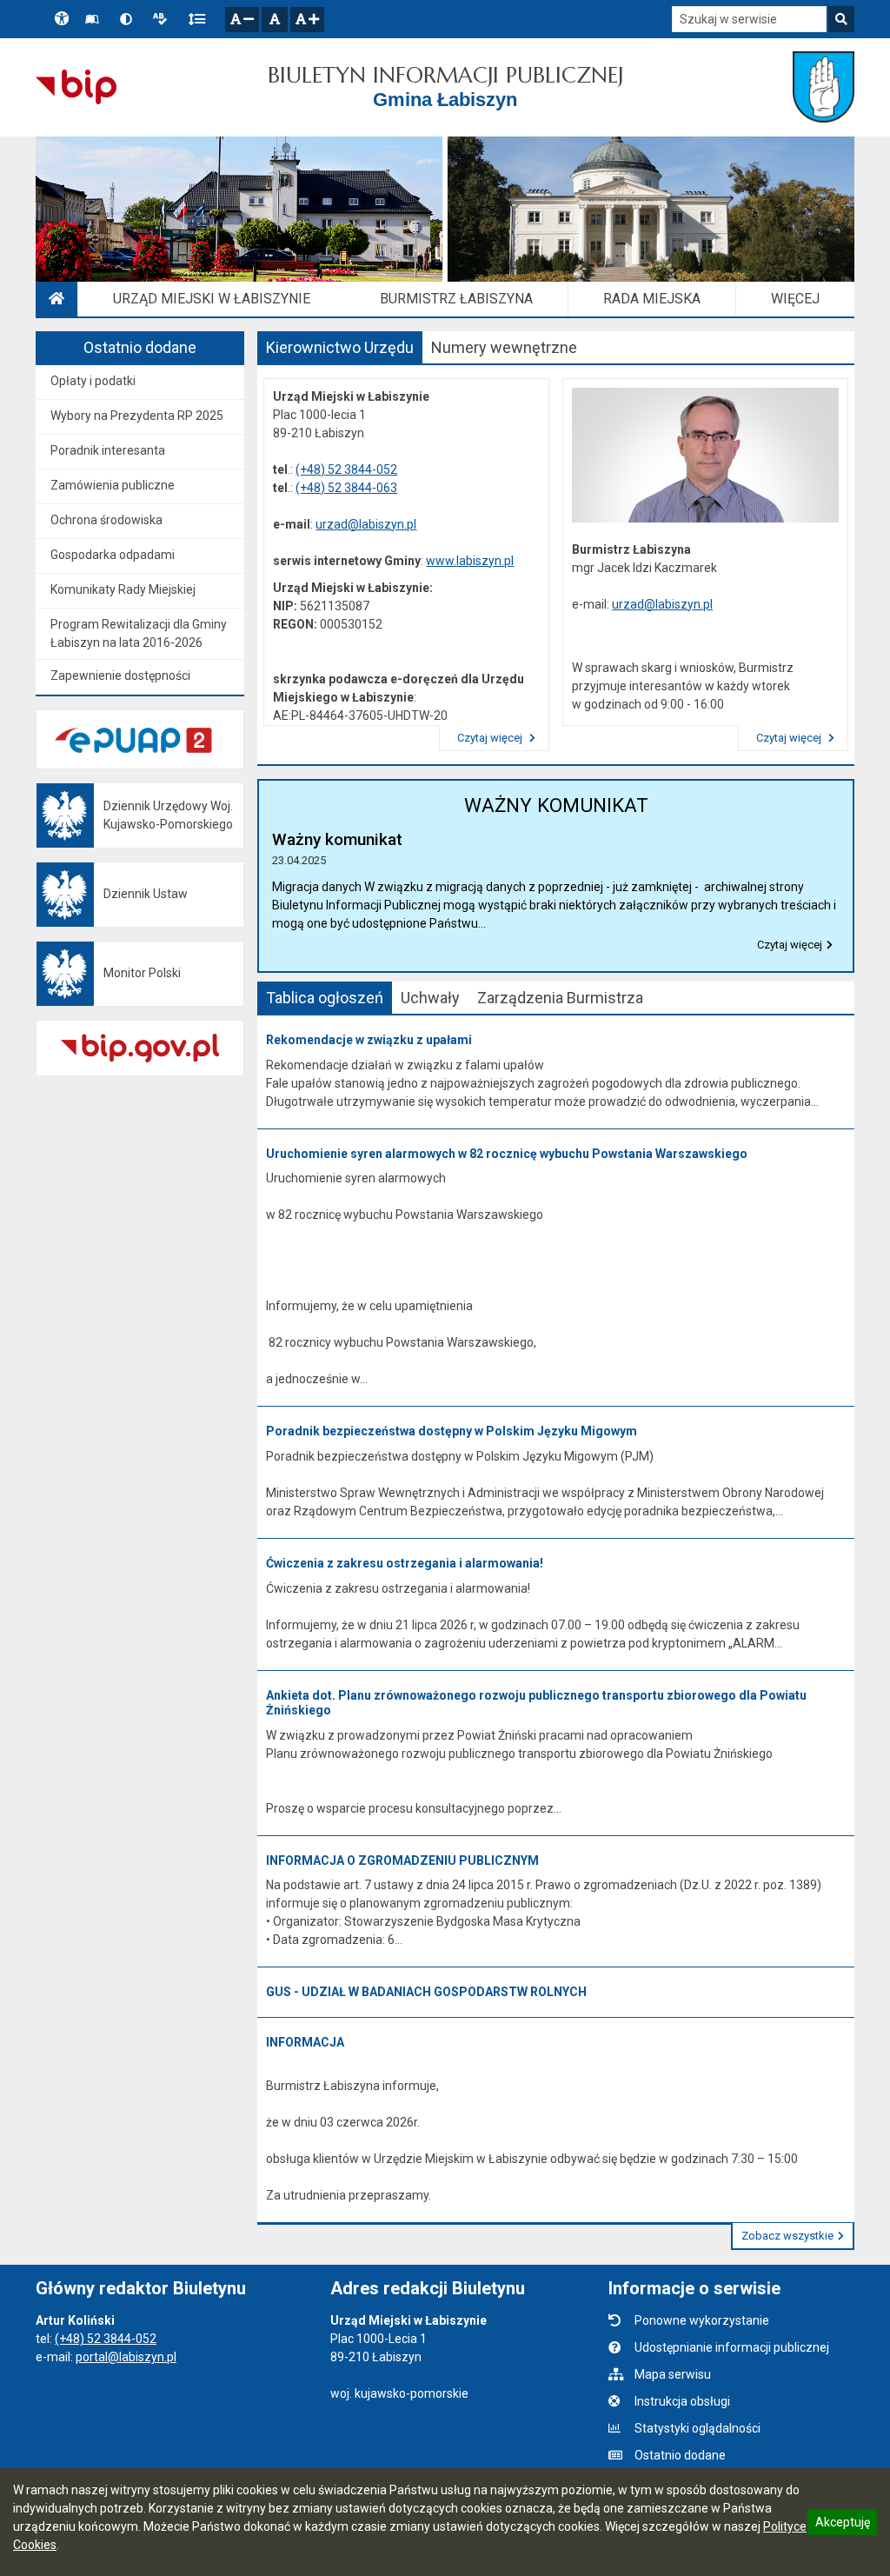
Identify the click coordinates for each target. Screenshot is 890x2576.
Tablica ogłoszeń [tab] (325, 998)
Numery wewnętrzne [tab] (504, 347)
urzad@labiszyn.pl (366, 524)
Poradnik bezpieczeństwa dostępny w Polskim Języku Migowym (452, 1431)
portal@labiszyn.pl (126, 2357)
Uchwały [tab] (430, 998)
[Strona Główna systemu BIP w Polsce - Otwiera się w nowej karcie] (76, 87)
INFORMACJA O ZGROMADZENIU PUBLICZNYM (402, 1860)
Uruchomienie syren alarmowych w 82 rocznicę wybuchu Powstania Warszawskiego (507, 1154)
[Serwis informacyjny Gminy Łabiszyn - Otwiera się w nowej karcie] (824, 87)
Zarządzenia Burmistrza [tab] (560, 998)
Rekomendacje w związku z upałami (369, 1040)
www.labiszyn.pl (470, 561)
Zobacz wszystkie (787, 2236)
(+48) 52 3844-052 (346, 469)
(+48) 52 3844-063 (346, 488)
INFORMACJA (305, 2042)
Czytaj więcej (491, 738)
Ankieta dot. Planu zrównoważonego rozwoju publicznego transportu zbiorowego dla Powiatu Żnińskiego (536, 1703)
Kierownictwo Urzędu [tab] (340, 347)
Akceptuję (842, 2525)
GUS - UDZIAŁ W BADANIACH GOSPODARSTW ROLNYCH (426, 1992)
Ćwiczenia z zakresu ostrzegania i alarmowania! (405, 1563)
